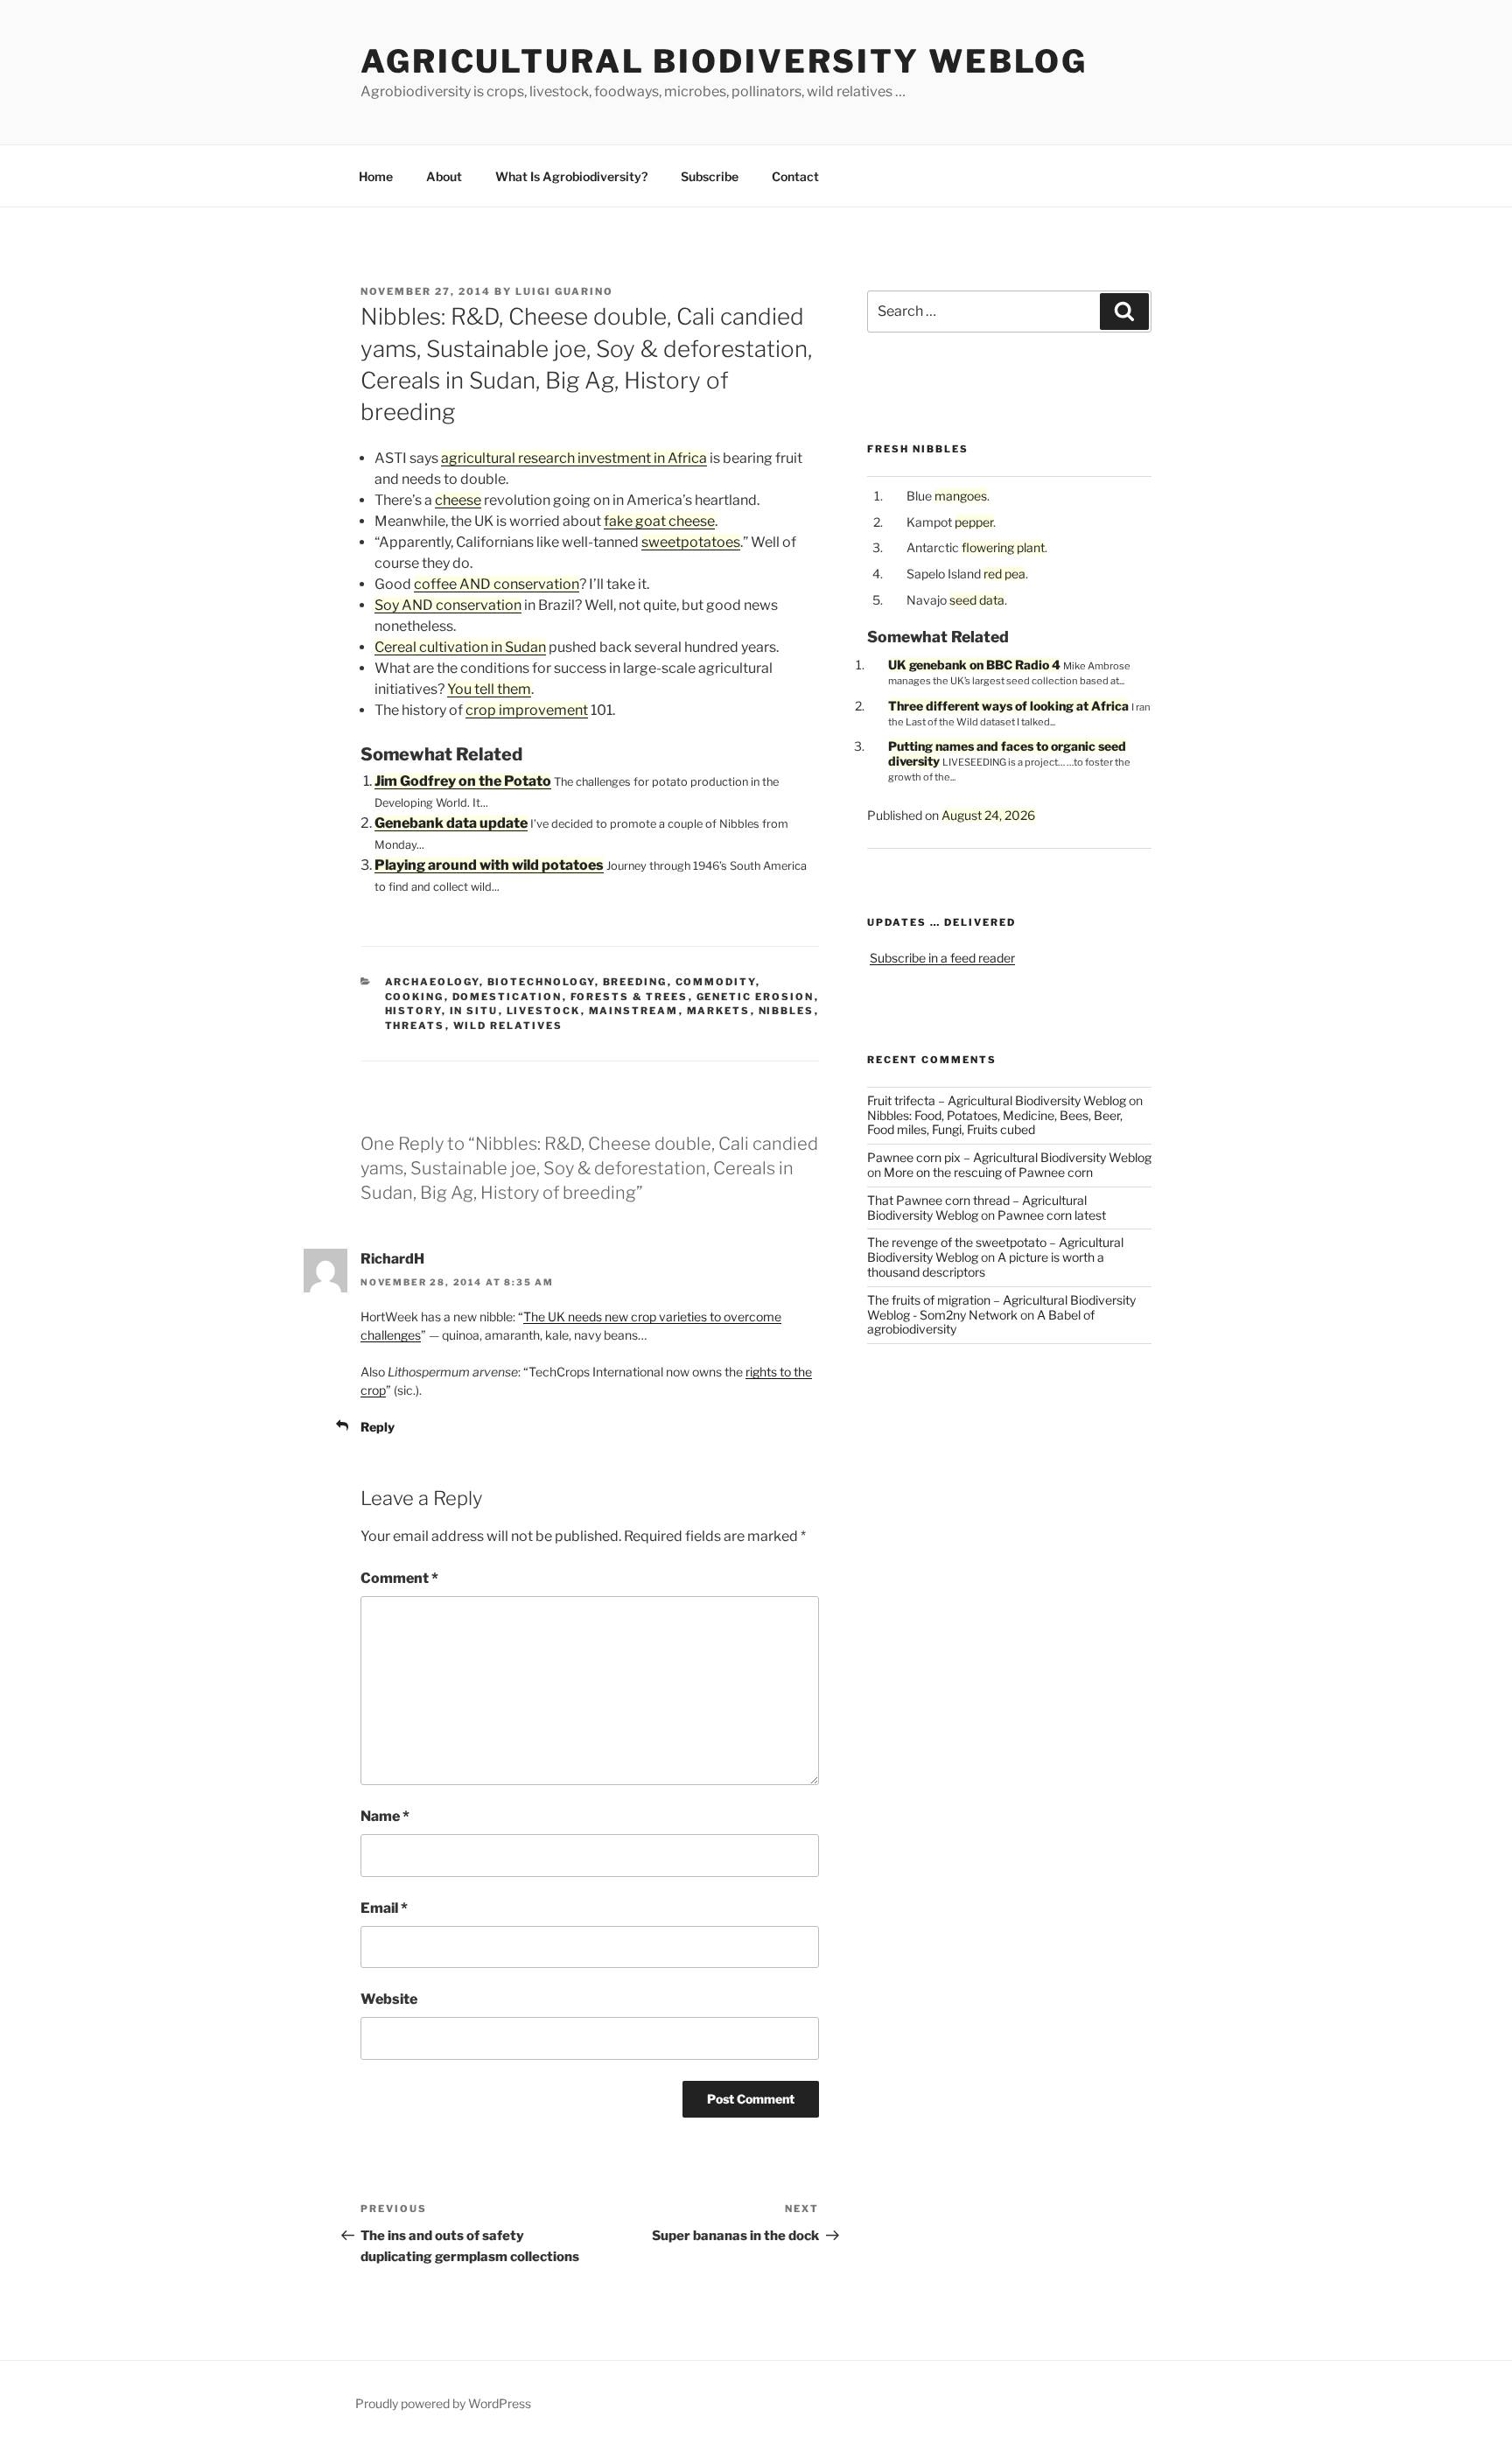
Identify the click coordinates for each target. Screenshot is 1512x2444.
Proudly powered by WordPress (443, 2403)
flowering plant (1003, 547)
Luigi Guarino (564, 291)
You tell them (489, 689)
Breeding (635, 982)
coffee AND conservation (497, 584)
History (413, 1011)
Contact (795, 176)
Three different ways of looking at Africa (1008, 706)
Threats (415, 1026)
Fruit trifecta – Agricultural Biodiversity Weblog (997, 1100)
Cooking (415, 997)
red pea (1004, 574)
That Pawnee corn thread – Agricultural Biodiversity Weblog (977, 1208)
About (444, 176)
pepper (974, 522)
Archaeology (432, 982)
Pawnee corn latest (1052, 1215)
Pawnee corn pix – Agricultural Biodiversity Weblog (1009, 1157)
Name (385, 1816)
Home (376, 176)
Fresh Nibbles (918, 449)
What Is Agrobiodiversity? (571, 176)
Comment (399, 1578)
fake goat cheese (659, 521)
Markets (719, 1011)
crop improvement (527, 710)
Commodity (716, 982)
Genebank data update (451, 823)
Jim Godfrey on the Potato (463, 781)
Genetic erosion (756, 997)
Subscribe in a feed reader (942, 958)
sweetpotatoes (691, 542)
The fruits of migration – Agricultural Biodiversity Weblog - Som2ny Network (1001, 1307)
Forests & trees (630, 997)
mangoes (961, 496)
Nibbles (787, 1011)
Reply (378, 1427)
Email (384, 1908)
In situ (474, 1011)
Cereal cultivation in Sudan (460, 647)
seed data (977, 600)
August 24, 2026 (988, 815)
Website (389, 1999)
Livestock (544, 1011)
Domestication (507, 997)
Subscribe (710, 176)
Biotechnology (541, 982)
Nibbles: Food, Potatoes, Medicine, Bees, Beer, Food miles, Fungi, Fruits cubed (995, 1123)
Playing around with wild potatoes (489, 865)
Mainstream (634, 1011)
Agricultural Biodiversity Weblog (724, 61)
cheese (458, 500)
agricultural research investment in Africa (574, 458)
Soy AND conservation (448, 605)
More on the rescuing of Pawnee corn (988, 1172)
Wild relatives (508, 1026)
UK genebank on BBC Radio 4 (974, 665)
